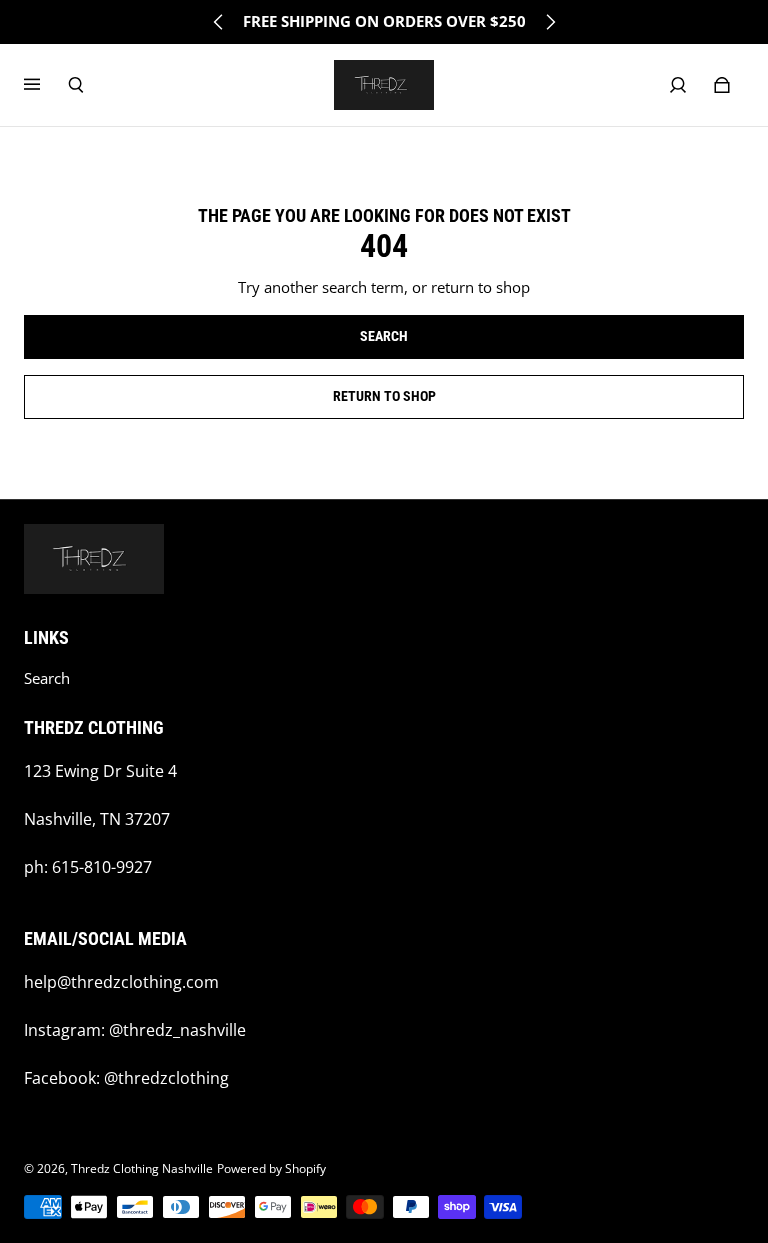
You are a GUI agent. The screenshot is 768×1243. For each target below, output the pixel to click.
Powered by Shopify (271, 1168)
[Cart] (722, 85)
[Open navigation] (46, 85)
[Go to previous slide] (219, 22)
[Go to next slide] (550, 22)
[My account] (678, 85)
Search (47, 678)
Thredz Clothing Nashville (142, 1168)
